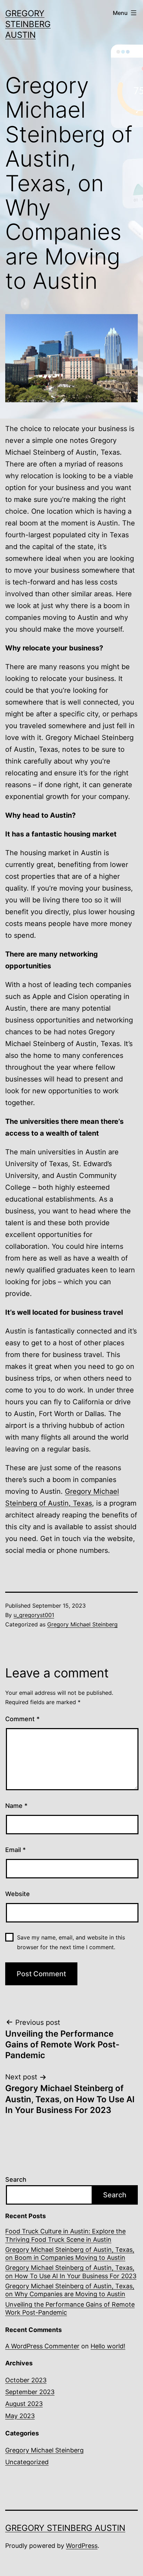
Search (16, 2179)
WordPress (82, 2546)
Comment (22, 1719)
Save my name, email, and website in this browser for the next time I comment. (71, 1942)
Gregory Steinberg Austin (28, 24)
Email (15, 1850)
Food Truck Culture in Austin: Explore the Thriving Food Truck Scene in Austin (65, 2235)
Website (18, 1894)
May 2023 (20, 2416)
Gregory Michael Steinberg (82, 1624)
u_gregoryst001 (34, 1615)
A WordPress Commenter (42, 2346)
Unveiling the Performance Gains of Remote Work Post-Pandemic (70, 2308)
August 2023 (24, 2404)
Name (16, 1806)
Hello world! (108, 2346)
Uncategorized (27, 2462)
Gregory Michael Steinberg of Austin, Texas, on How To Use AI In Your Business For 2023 (71, 2272)
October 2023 (26, 2380)
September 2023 (30, 2392)
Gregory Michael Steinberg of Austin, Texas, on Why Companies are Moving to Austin (70, 2290)
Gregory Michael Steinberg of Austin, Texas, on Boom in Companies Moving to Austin (70, 2254)
